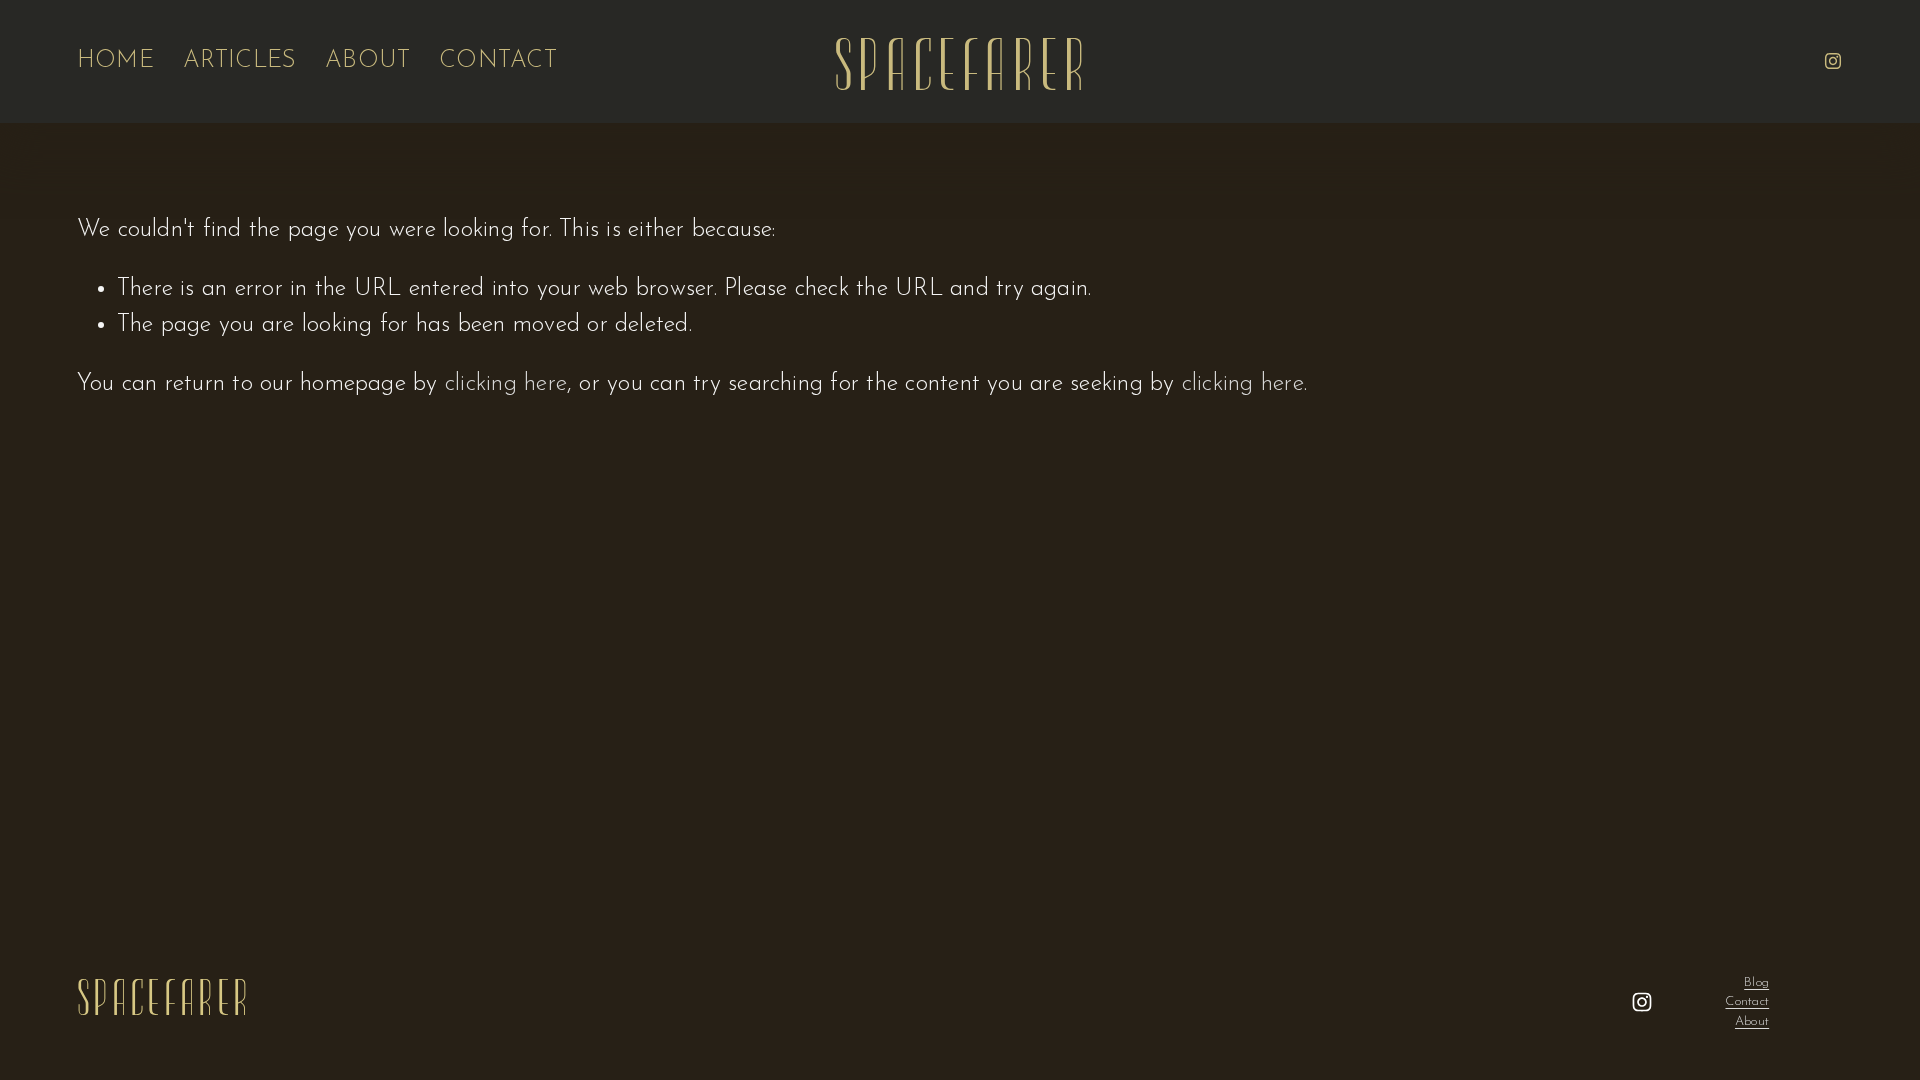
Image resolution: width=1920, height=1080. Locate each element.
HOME (115, 61)
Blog (1756, 982)
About (1752, 1021)
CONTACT (498, 61)
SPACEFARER (962, 61)
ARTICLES (240, 61)
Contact (1747, 1001)
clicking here (506, 384)
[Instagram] (1833, 61)
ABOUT (367, 61)
